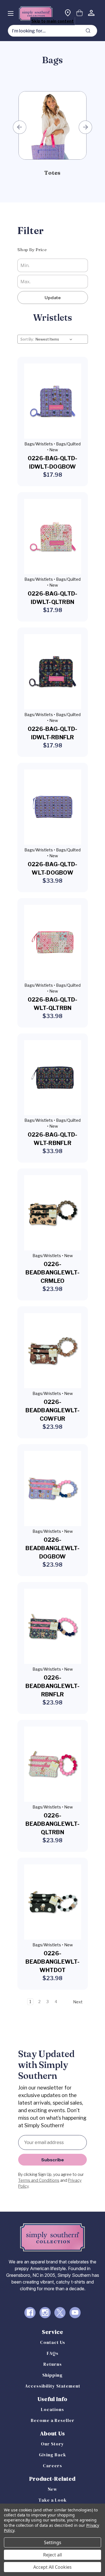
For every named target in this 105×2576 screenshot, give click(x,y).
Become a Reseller (53, 2420)
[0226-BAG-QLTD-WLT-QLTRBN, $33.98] (53, 942)
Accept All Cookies (53, 2567)
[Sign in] (91, 14)
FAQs (53, 2353)
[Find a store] (68, 14)
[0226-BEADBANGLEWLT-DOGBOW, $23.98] (53, 1488)
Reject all (53, 2555)
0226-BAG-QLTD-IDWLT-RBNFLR (53, 733)
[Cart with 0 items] (80, 14)
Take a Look (53, 2500)
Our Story (53, 2444)
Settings (53, 2542)
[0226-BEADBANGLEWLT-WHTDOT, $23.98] (53, 1902)
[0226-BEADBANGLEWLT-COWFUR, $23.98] (53, 1351)
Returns (53, 2364)
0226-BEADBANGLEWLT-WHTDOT (53, 1962)
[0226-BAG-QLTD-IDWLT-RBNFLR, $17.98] (53, 672)
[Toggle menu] (11, 13)
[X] (60, 2313)
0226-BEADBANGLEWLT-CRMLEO (53, 1272)
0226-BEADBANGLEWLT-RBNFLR (53, 1686)
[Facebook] (30, 2313)
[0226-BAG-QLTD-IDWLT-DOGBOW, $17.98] (53, 401)
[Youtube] (75, 2313)
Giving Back (53, 2455)
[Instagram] (45, 2313)
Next (85, 127)
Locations (53, 2409)
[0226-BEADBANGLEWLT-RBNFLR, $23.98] (53, 1626)
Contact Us (53, 2342)
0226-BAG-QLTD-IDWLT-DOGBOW (53, 462)
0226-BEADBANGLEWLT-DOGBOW (53, 1548)
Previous (20, 127)
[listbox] (55, 339)
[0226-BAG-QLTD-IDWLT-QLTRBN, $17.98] (53, 536)
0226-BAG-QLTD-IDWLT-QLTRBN (53, 598)
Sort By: (27, 339)
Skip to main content (53, 21)
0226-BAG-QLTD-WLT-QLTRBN (53, 1004)
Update (53, 297)
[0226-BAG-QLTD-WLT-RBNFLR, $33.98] (53, 1078)
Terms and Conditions (39, 2180)
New (53, 2489)
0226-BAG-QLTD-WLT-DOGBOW (53, 868)
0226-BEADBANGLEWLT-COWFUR (53, 1410)
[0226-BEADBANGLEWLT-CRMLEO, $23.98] (53, 1213)
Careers (53, 2466)
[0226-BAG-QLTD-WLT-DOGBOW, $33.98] (53, 807)
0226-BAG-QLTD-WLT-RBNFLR (53, 1139)
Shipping (53, 2375)
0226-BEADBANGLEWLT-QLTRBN (53, 1824)
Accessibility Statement (53, 2386)
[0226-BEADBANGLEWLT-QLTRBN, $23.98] (53, 1764)
